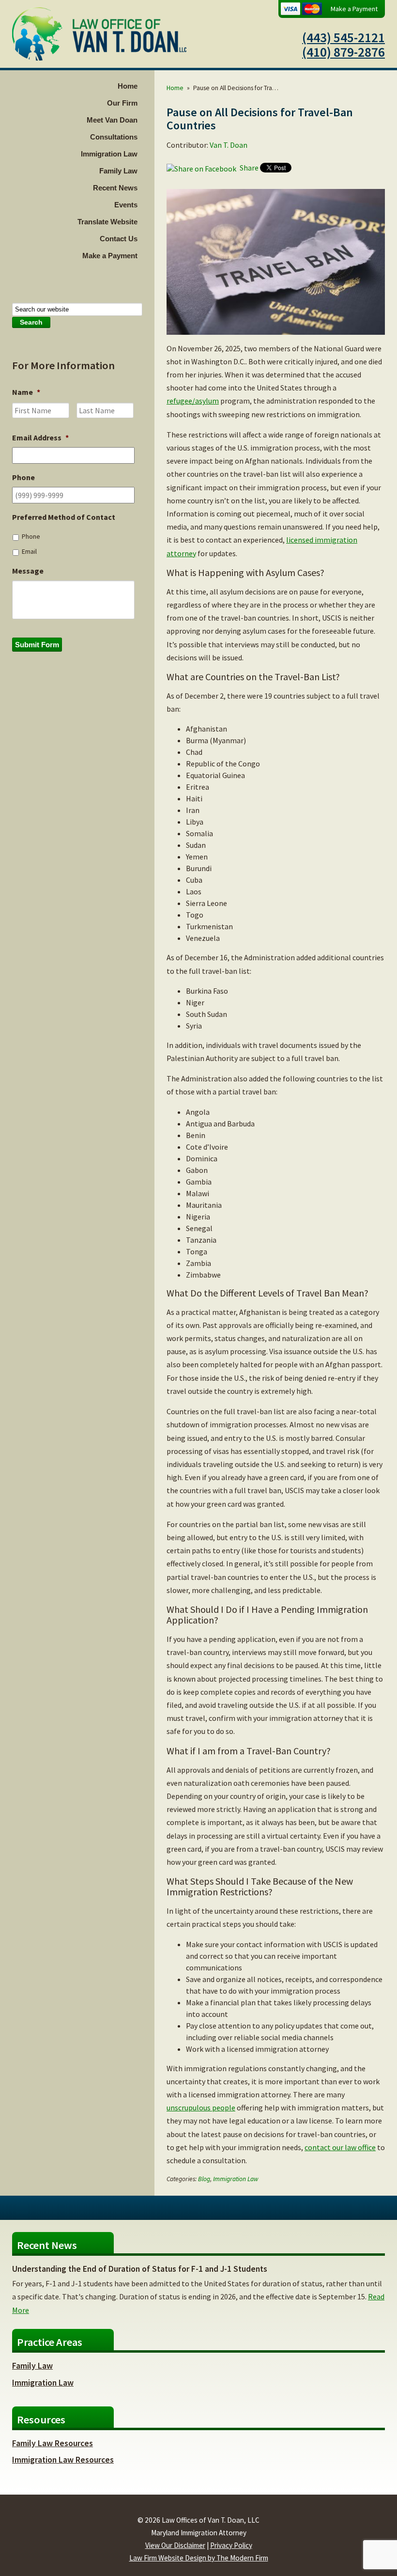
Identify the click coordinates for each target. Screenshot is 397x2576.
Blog (204, 2179)
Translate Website (107, 222)
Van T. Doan (229, 145)
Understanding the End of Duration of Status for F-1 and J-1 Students (140, 2269)
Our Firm (122, 103)
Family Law (118, 171)
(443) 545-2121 (344, 37)
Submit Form (37, 645)
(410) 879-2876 (344, 52)
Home (128, 86)
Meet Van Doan (112, 120)
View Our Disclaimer (175, 2545)
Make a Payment (354, 9)
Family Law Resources (53, 2443)
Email (29, 551)
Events (126, 205)
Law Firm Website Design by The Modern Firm (199, 2558)
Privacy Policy (231, 2545)
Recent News (115, 188)
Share (248, 168)
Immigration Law (109, 154)
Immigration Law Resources (63, 2460)
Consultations (114, 137)
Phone (31, 536)
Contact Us (119, 239)
